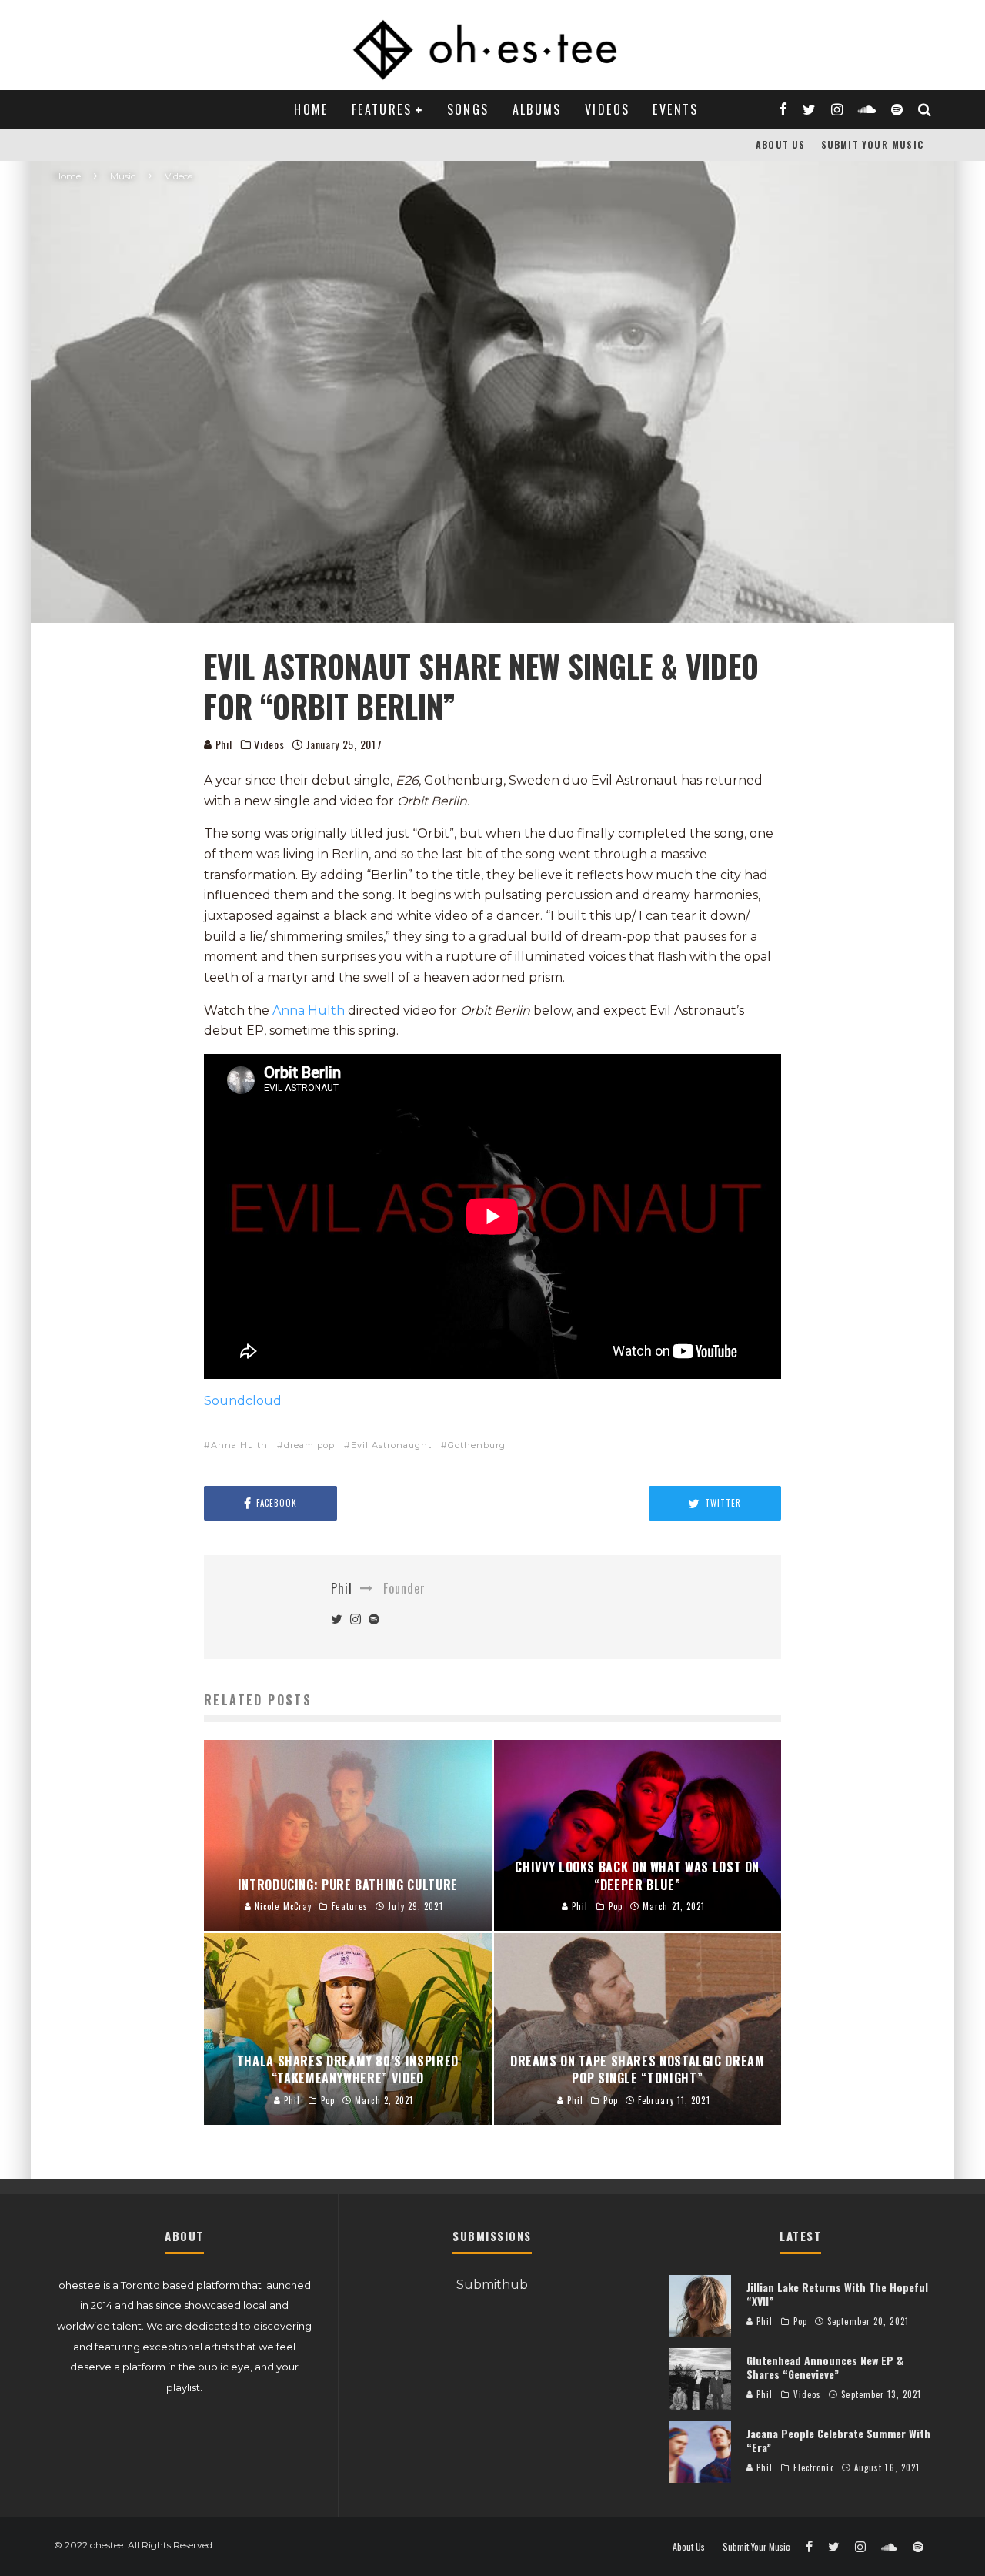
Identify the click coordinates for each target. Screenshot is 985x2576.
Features (382, 109)
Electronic (814, 2467)
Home (311, 109)
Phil (222, 744)
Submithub (492, 2285)
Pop (800, 2321)
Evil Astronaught (391, 1445)
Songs (468, 109)
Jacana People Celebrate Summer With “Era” (838, 2440)
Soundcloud (243, 1401)
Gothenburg (477, 1445)
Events (675, 109)
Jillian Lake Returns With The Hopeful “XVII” (837, 2294)
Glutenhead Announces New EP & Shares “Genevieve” (825, 2367)
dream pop (309, 1445)
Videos (607, 109)
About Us (781, 144)
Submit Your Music (872, 144)
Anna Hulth (309, 1010)
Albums (537, 109)
